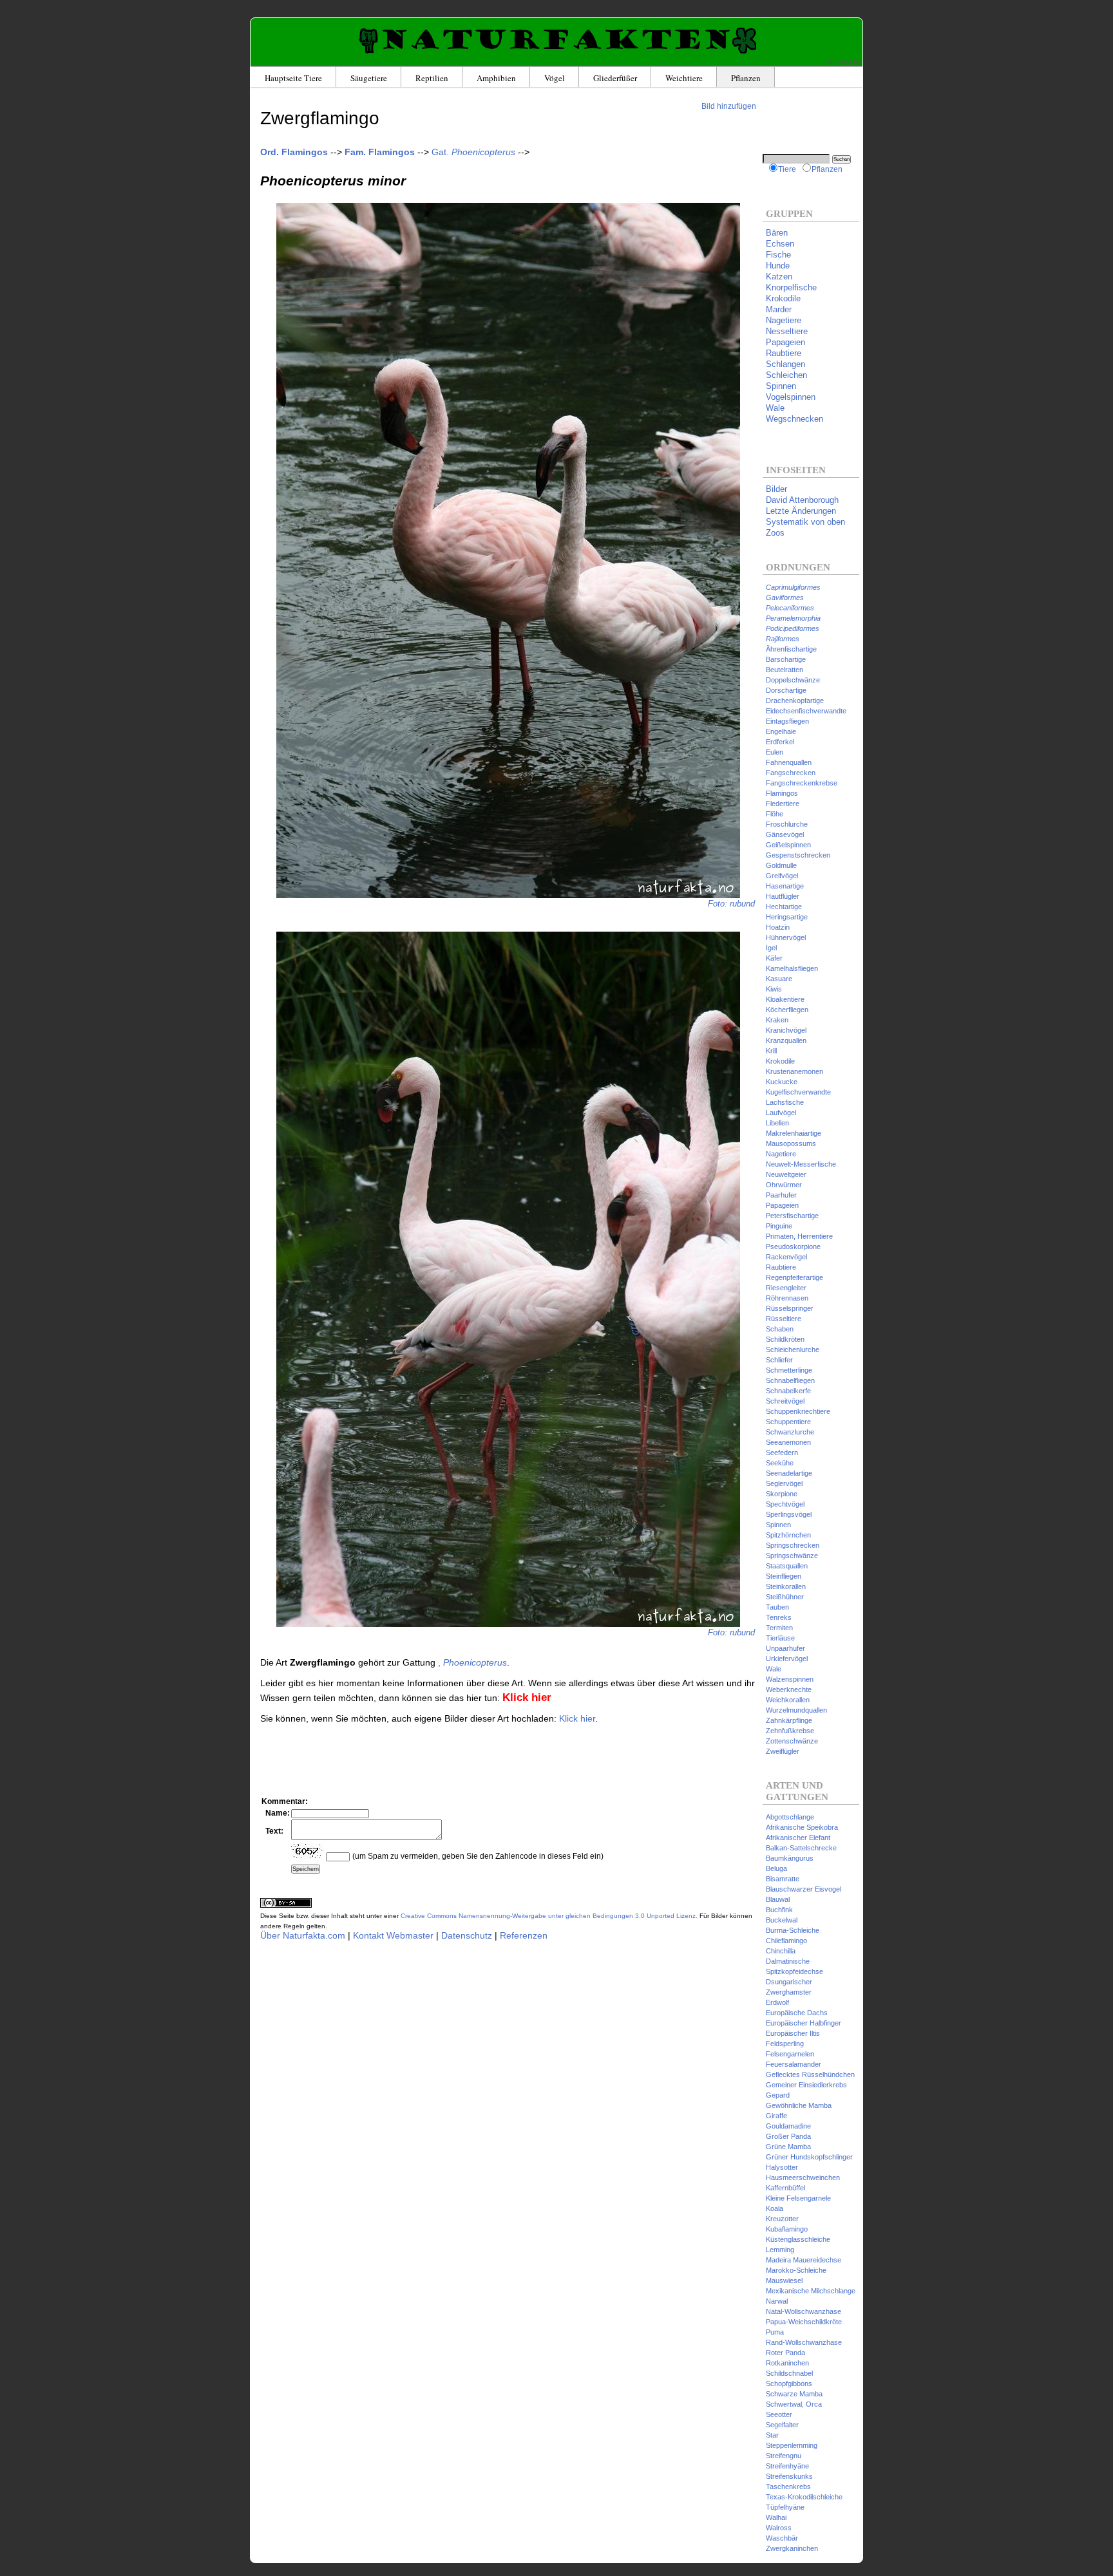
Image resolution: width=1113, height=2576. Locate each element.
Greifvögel (782, 876)
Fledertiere (783, 804)
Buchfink (779, 1910)
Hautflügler (783, 896)
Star (772, 2435)
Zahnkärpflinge (789, 1720)
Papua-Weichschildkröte (804, 2322)
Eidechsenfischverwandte (806, 711)
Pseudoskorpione (793, 1246)
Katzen (779, 277)
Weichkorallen (788, 1700)
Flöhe (775, 814)
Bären (777, 233)
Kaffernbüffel (785, 2188)
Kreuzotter (782, 2219)
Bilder (776, 489)
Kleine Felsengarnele (798, 2198)
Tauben (777, 1607)
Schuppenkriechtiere (798, 1411)
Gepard (778, 2095)
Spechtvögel (785, 1504)
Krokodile (783, 298)
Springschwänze (792, 1556)
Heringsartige (787, 917)
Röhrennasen (787, 1298)
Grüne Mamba (788, 2147)
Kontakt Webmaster (393, 1935)
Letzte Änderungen (801, 511)
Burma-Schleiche (793, 1930)
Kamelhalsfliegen (792, 968)
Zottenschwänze (792, 1741)
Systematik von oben (805, 522)
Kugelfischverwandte (798, 1092)
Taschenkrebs (788, 2487)
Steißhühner (785, 1597)
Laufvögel (781, 1113)
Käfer (774, 958)
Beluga (776, 1868)
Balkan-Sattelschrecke (801, 1848)
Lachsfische (785, 1102)
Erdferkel (780, 742)
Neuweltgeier (786, 1174)
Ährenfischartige (791, 649)
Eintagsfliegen (787, 721)
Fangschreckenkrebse (802, 783)
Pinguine (779, 1226)
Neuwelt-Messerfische (801, 1164)
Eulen (775, 752)
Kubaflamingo (787, 2229)
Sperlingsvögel (789, 1514)
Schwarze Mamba (794, 2394)
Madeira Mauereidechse (804, 2260)
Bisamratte (783, 1879)
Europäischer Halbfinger (804, 2023)
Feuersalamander (794, 2064)
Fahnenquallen (789, 762)
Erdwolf (777, 2002)
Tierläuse (780, 1638)
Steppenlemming (792, 2445)
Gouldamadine (788, 2126)
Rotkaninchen (787, 2363)
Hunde (778, 266)
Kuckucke (782, 1082)
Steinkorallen (786, 1586)
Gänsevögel (785, 834)
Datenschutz (467, 1935)
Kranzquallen (786, 1040)
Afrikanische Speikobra (802, 1827)
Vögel (555, 78)
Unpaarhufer (785, 1648)
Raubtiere (784, 353)
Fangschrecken (791, 773)
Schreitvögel (785, 1401)
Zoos (775, 533)
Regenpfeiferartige (794, 1277)
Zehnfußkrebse (790, 1731)
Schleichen (786, 375)
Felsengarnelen (790, 2054)
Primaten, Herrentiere (799, 1236)
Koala (775, 2208)
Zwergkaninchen (792, 2548)
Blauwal (778, 1899)
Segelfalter (782, 2425)
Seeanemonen (788, 1442)
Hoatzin (778, 927)
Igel (771, 948)
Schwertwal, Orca (794, 2404)
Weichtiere (684, 78)
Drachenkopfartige (795, 700)
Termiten (779, 1628)
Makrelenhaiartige (794, 1133)
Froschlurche (787, 824)
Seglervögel (784, 1483)
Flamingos (782, 793)
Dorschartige (786, 690)
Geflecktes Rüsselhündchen (810, 2074)
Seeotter (779, 2414)
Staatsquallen (787, 1566)
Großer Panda (788, 2136)
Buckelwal (782, 1920)
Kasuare (779, 979)
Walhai (776, 2517)
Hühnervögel (786, 937)
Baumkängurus (790, 1858)
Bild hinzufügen (729, 106)
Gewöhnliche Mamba (799, 2105)
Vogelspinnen (791, 397)
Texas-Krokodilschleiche (804, 2497)
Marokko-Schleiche (796, 2270)
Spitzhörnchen (788, 1535)
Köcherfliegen (787, 1010)
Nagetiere (784, 320)
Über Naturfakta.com (303, 1935)
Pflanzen (746, 78)
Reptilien (432, 78)
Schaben (780, 1329)
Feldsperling (785, 2044)
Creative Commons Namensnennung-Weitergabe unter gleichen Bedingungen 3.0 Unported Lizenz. (549, 1916)
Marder (779, 309)
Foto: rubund (731, 904)
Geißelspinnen (788, 845)
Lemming (780, 2250)
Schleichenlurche (793, 1349)
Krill (771, 1051)
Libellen (777, 1123)
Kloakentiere (785, 999)
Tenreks (779, 1617)
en (830, 62)
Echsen (780, 244)
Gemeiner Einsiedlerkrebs (806, 2085)
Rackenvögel (786, 1257)
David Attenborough (802, 500)
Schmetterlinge (789, 1370)
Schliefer (779, 1360)
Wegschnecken (794, 419)
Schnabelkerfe (788, 1391)
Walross (779, 2528)
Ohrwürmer (784, 1185)
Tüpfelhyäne (785, 2507)
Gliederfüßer (615, 78)
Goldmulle (781, 865)
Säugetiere (369, 78)
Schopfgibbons (789, 2383)
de (844, 62)
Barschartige (786, 659)
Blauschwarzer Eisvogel (804, 1889)
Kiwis (774, 989)
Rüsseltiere (784, 1319)
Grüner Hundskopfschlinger (809, 2157)
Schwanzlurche (790, 1432)
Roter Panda (785, 2353)
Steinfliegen (784, 1576)
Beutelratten (785, 670)
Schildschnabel (789, 2373)
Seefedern (782, 1453)
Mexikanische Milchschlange (811, 2291)
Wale (775, 408)
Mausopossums (791, 1143)
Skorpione (782, 1494)
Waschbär (782, 2538)
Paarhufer (781, 1195)
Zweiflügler (783, 1751)
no (857, 62)
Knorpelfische (791, 287)
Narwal (777, 2301)
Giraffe (776, 2116)
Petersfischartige (792, 1216)
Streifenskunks (789, 2476)
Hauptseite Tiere (293, 78)
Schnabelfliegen (790, 1380)
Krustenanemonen (794, 1071)
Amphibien (496, 78)
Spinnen (781, 386)
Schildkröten (785, 1339)
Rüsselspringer (790, 1308)
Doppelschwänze (793, 680)
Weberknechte (789, 1689)
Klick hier (577, 1718)
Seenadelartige (789, 1473)
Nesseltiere (787, 331)
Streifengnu (784, 2456)
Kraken (777, 1020)
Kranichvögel (786, 1030)
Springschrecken (793, 1545)
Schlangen (785, 364)
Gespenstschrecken (798, 855)
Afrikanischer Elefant (798, 1838)
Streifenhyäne (787, 2466)
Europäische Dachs (797, 2013)
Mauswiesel (784, 2280)
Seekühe (780, 1463)
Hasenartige (785, 886)
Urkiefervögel (787, 1659)
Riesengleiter (786, 1288)
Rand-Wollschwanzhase (804, 2342)
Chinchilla (781, 1951)
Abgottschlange (790, 1817)
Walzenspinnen (790, 1679)
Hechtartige (784, 907)
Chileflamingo (786, 1941)
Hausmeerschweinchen (803, 2177)
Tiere (787, 169)
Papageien (785, 342)
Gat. (473, 152)
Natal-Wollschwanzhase (804, 2311)
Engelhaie (781, 731)
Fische (778, 255)
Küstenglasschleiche (798, 2239)
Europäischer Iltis (793, 2033)
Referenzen (524, 1935)
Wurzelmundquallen (796, 1710)
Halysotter (782, 2167)
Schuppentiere (788, 1422)
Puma (775, 2332)
